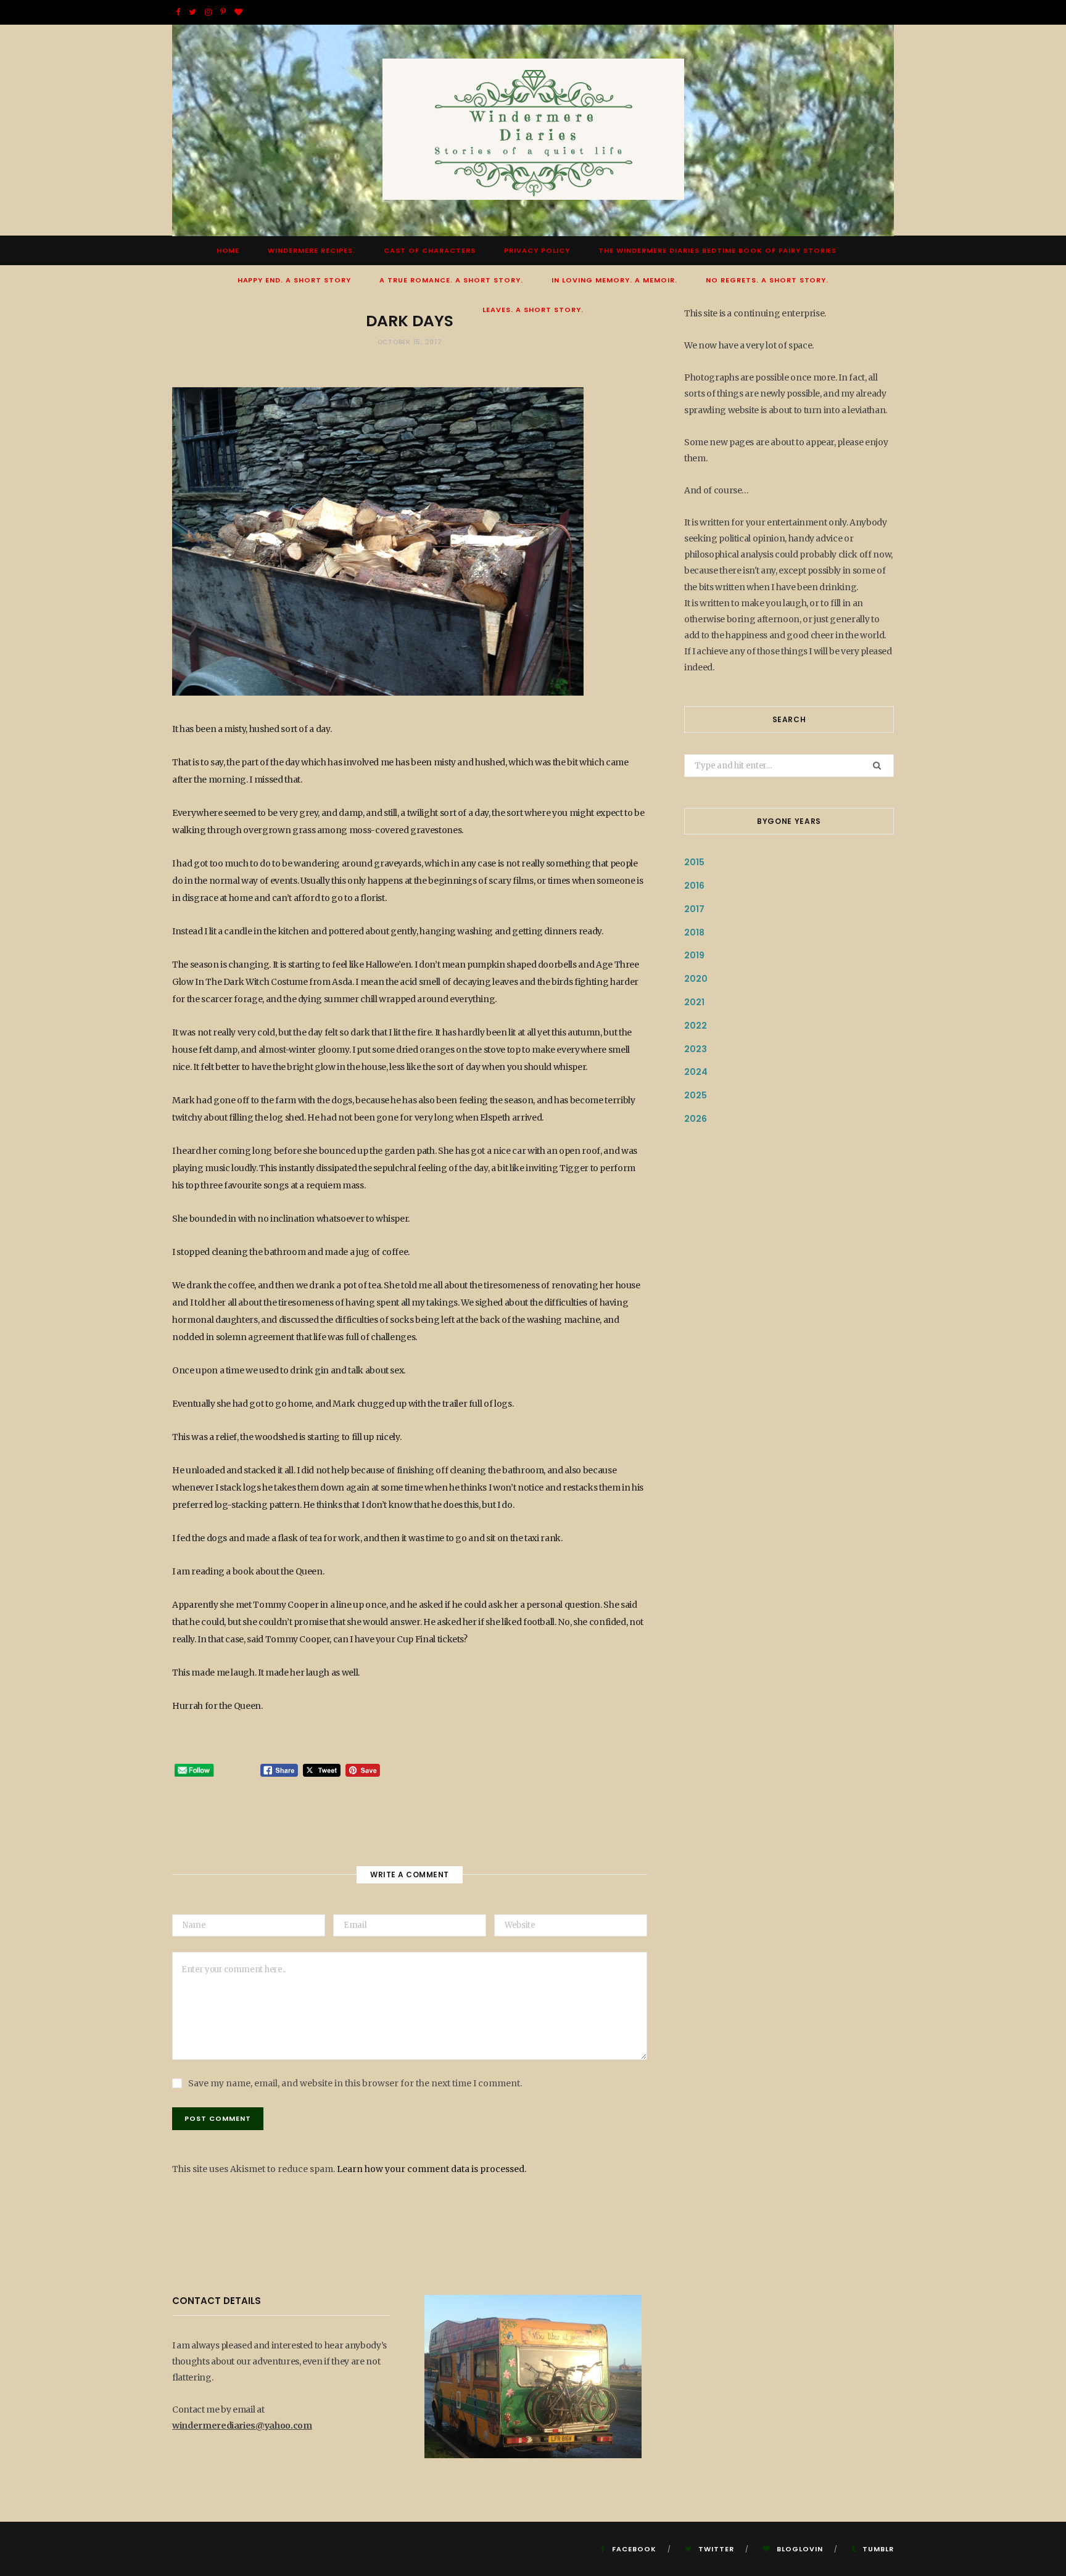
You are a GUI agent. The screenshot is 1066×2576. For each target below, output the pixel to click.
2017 (694, 909)
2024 (696, 1072)
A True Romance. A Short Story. (451, 280)
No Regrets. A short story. (767, 280)
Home (228, 250)
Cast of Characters (430, 250)
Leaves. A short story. (533, 310)
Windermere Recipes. (312, 250)
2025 (696, 1095)
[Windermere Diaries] (533, 130)
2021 (694, 1002)
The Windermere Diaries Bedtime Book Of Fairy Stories (717, 250)
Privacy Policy (537, 250)
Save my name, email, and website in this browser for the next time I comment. (355, 2083)
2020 (696, 979)
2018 (694, 932)
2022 (696, 1026)
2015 (694, 862)
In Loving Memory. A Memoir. (614, 280)
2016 (694, 886)
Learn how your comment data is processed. (432, 2169)
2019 (694, 955)
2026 (696, 1119)
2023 (696, 1049)
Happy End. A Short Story (295, 280)
